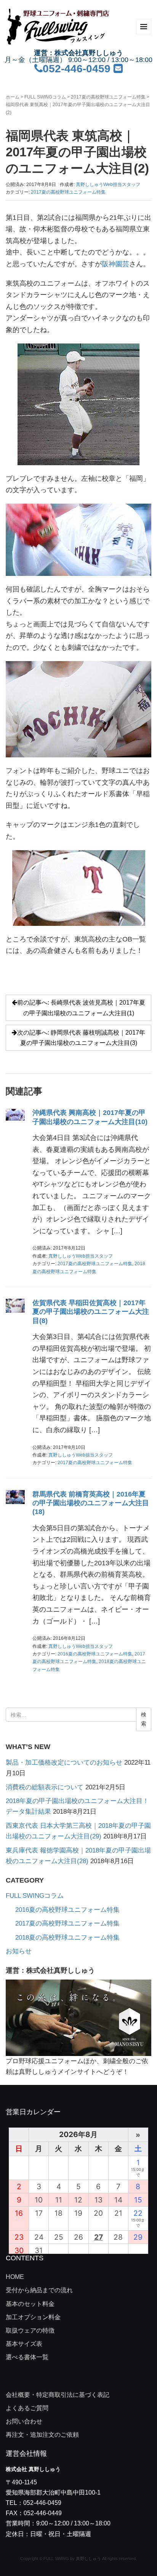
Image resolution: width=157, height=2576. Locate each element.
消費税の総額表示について (45, 1787)
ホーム (13, 97)
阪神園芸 (115, 264)
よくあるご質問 (27, 2408)
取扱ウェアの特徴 (30, 2330)
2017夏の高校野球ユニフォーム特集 (108, 97)
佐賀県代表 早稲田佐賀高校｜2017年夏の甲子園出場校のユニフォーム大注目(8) (91, 1312)
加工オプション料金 (33, 2317)
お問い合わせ (24, 2421)
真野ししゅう (88, 2559)
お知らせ (19, 1951)
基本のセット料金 (30, 2304)
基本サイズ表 (24, 2344)
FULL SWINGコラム (45, 97)
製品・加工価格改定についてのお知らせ (64, 1763)
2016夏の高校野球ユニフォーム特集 (95, 1654)
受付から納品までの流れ (39, 2290)
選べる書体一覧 (27, 2357)
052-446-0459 (77, 69)
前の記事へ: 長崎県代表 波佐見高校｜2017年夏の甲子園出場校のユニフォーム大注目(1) (81, 1008)
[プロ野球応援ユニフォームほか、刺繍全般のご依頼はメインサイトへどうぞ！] (78, 2017)
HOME (15, 2277)
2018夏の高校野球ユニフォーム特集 (67, 1938)
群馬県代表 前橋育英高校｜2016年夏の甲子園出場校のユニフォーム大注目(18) (91, 1503)
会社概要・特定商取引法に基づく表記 (58, 2395)
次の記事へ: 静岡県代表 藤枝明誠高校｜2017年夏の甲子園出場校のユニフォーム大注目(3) (81, 1038)
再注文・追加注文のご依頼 (42, 2435)
